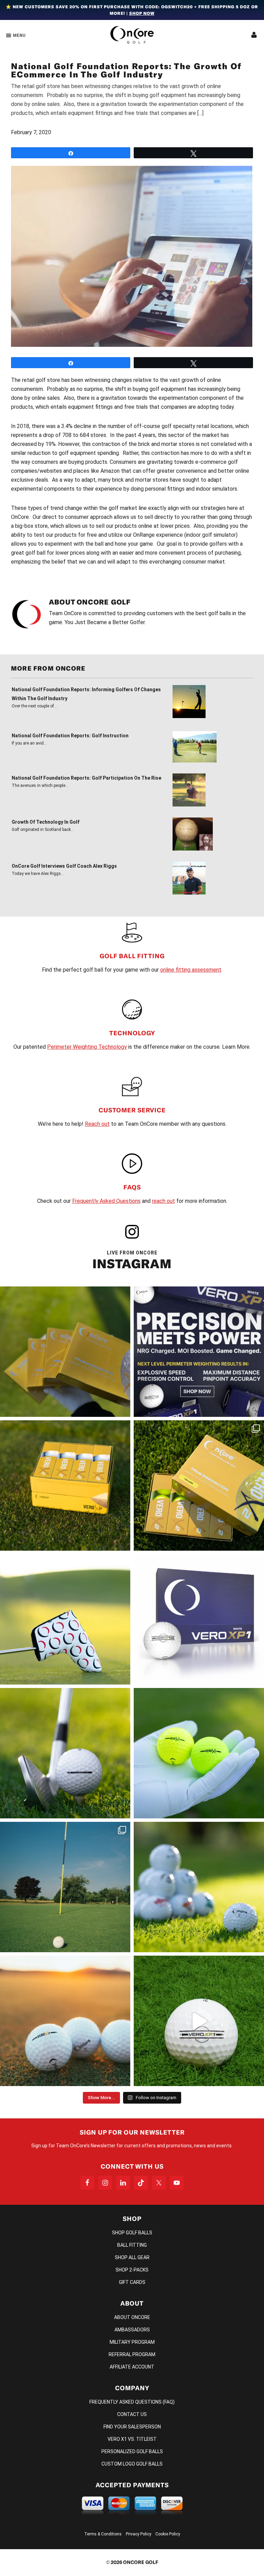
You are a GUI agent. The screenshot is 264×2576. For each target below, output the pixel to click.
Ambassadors (132, 2330)
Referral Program (132, 2354)
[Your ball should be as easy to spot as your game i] (199, 1753)
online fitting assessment (191, 970)
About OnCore (132, 2317)
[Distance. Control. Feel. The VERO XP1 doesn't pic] (199, 1619)
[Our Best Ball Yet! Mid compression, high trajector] (199, 2021)
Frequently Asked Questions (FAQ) (132, 2402)
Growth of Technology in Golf (46, 822)
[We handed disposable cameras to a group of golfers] (65, 1887)
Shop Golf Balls (132, 2233)
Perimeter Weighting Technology (87, 1047)
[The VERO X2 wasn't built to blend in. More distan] (65, 2021)
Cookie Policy (168, 2534)
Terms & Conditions (103, 2534)
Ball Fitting (132, 2245)
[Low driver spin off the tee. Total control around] (65, 1485)
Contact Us (132, 2414)
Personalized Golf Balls (132, 2451)
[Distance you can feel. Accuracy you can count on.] (199, 1352)
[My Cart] (254, 35)
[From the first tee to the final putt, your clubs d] (65, 1619)
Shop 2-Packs (132, 2270)
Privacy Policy (139, 2534)
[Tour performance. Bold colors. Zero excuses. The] (199, 1485)
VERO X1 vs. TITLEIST (132, 2439)
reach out (163, 1201)
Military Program (132, 2342)
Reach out (97, 1124)
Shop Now (142, 13)
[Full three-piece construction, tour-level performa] (65, 1352)
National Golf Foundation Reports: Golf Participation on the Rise (86, 778)
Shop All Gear (132, 2257)
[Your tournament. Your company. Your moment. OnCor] (199, 1887)
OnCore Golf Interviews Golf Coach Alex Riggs (64, 866)
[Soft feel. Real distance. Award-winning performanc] (65, 1753)
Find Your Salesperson (132, 2427)
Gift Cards (132, 2282)
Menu (19, 35)
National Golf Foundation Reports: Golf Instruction (70, 736)
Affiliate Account (132, 2367)
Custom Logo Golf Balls (132, 2464)
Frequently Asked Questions (106, 1201)
